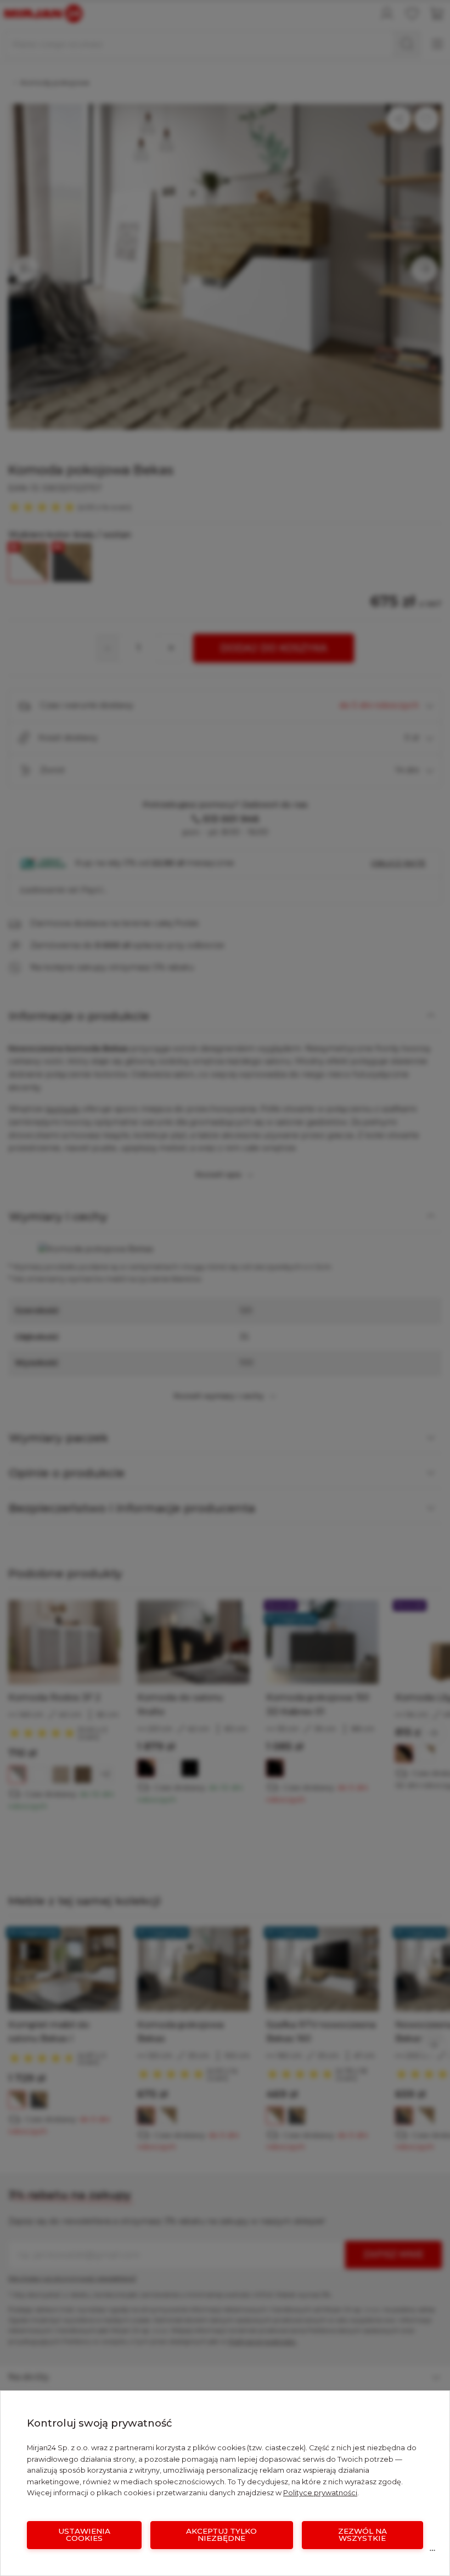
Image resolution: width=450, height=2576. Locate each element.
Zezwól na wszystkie (362, 2535)
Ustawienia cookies (84, 2535)
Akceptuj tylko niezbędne (221, 2535)
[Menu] (432, 2553)
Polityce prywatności (320, 2493)
